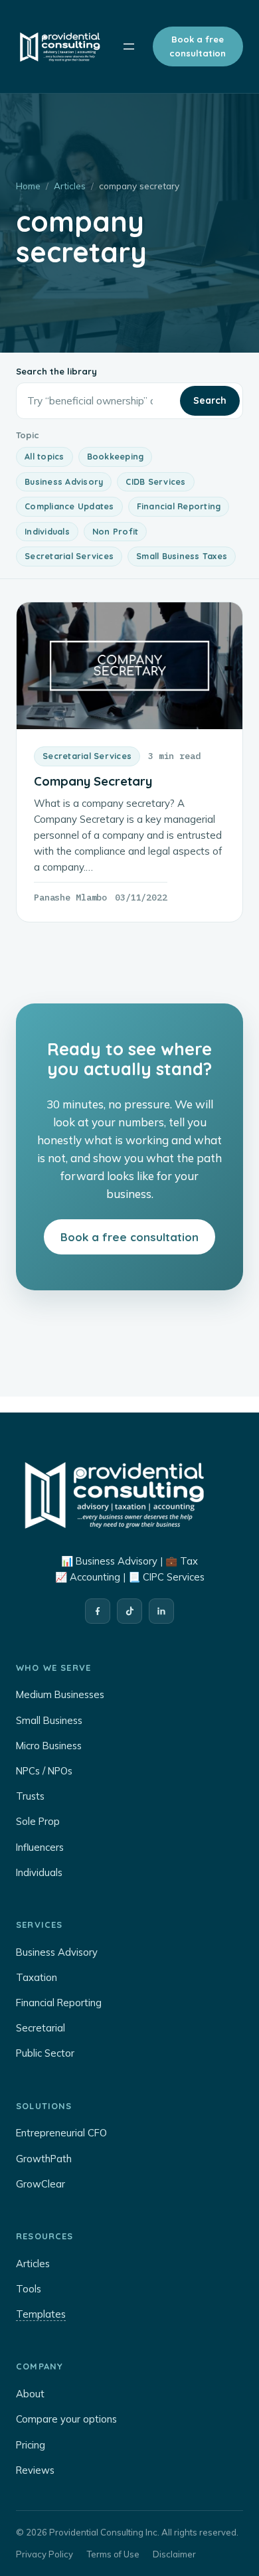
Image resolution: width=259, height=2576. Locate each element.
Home (28, 186)
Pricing (31, 2445)
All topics (44, 456)
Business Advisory (64, 481)
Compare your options (66, 2419)
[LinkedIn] (161, 1611)
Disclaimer (174, 2554)
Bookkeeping (116, 456)
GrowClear (41, 2184)
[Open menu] (129, 46)
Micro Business (49, 1746)
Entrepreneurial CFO (61, 2133)
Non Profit (116, 531)
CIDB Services (155, 481)
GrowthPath (44, 2159)
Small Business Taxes (182, 556)
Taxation (37, 1977)
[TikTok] (129, 1611)
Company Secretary (93, 781)
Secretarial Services (69, 556)
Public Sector (45, 2053)
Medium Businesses (60, 1694)
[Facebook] (98, 1611)
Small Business (49, 1720)
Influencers (40, 1847)
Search (210, 400)
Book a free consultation (198, 46)
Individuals (47, 531)
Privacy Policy (44, 2554)
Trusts (30, 1796)
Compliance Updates (69, 506)
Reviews (35, 2470)
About (30, 2394)
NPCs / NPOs (44, 1771)
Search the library (56, 371)
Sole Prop (38, 1821)
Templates (41, 2314)
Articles (70, 186)
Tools (29, 2289)
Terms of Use (113, 2554)
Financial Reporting (179, 506)
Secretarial (41, 2028)
